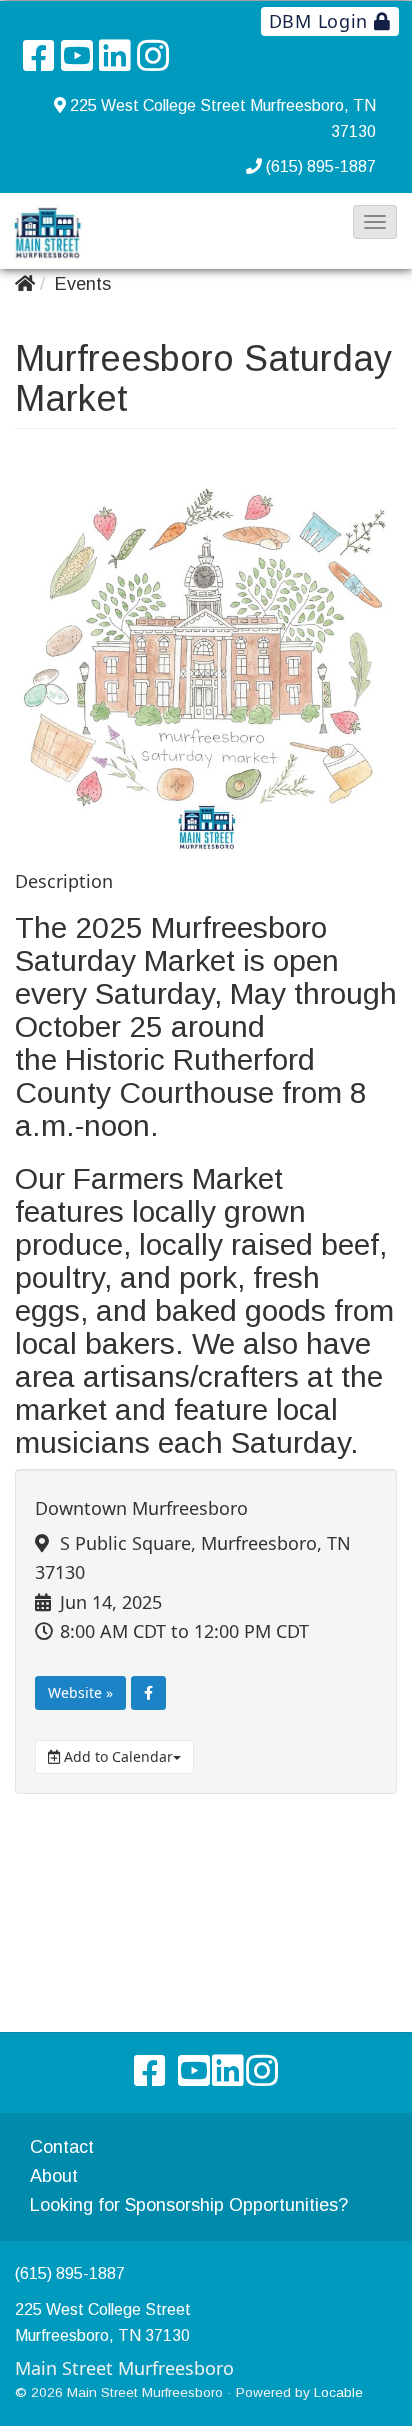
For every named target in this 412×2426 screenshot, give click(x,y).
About (54, 2176)
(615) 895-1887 (321, 166)
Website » (80, 1692)
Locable (338, 2392)
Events (83, 284)
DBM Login (321, 21)
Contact (62, 2147)
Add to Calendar (116, 1756)
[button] (375, 222)
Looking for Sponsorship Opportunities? (189, 2205)
